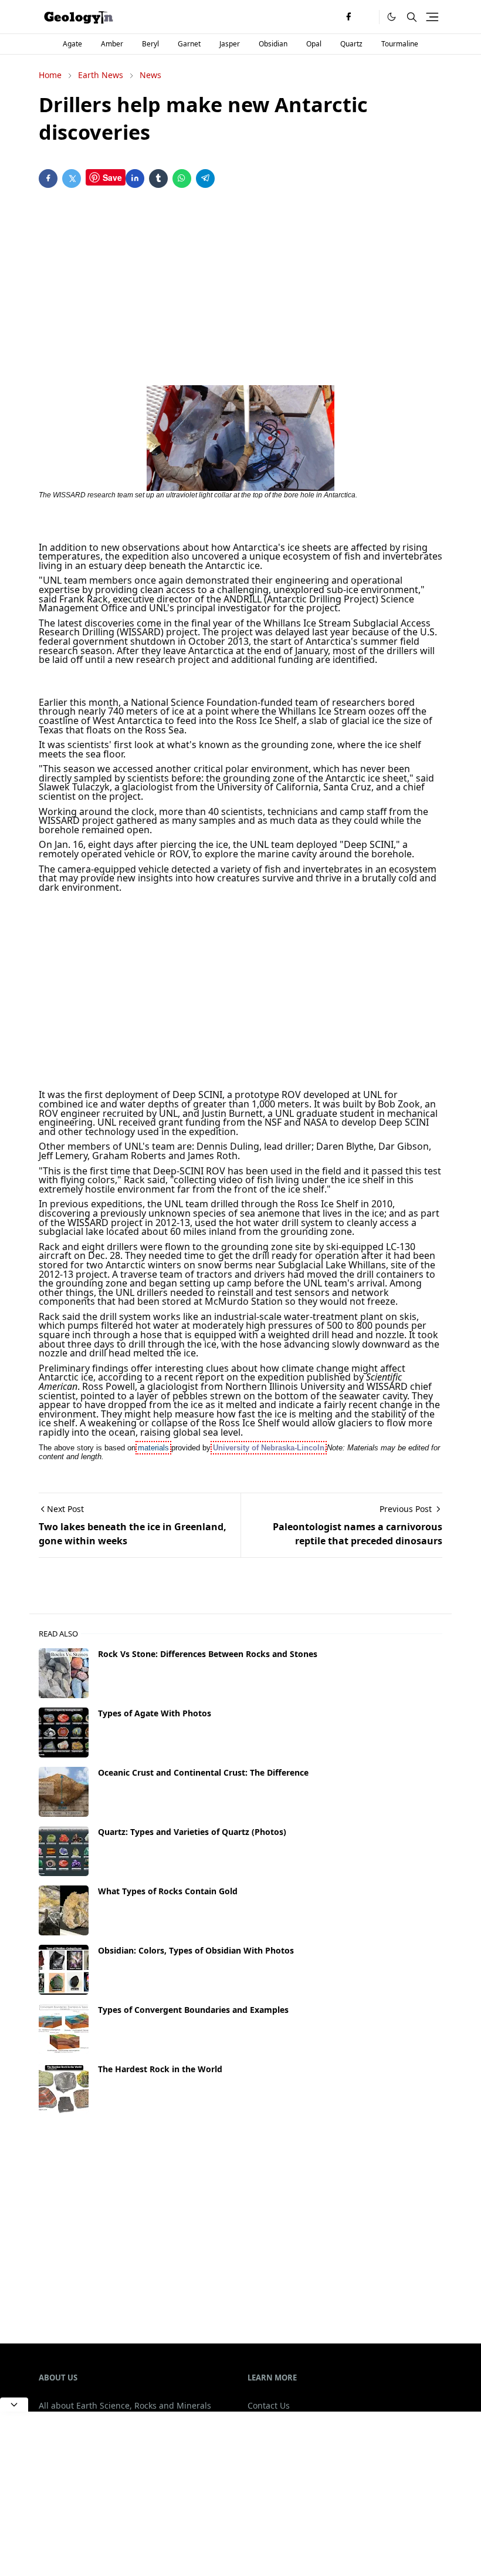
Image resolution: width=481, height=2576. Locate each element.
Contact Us (269, 2405)
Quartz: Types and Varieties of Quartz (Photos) (192, 1832)
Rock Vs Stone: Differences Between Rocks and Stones (208, 1654)
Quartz (351, 44)
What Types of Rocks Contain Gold (168, 1891)
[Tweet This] (72, 179)
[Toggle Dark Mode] (392, 17)
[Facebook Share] (48, 179)
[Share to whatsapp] (182, 179)
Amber (112, 44)
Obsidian (273, 44)
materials (153, 1448)
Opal (314, 44)
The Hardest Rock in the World (160, 2069)
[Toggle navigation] (432, 17)
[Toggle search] (412, 17)
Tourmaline (400, 44)
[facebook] (348, 17)
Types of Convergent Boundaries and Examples (193, 2010)
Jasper (230, 44)
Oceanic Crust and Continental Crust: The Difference (203, 1772)
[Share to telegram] (205, 179)
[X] (367, 17)
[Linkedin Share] (135, 179)
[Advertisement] (240, 289)
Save (112, 177)
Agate (72, 44)
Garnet (189, 44)
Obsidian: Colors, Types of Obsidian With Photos (196, 1950)
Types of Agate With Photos (155, 1713)
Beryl (150, 44)
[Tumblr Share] (158, 179)
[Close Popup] (14, 2405)
